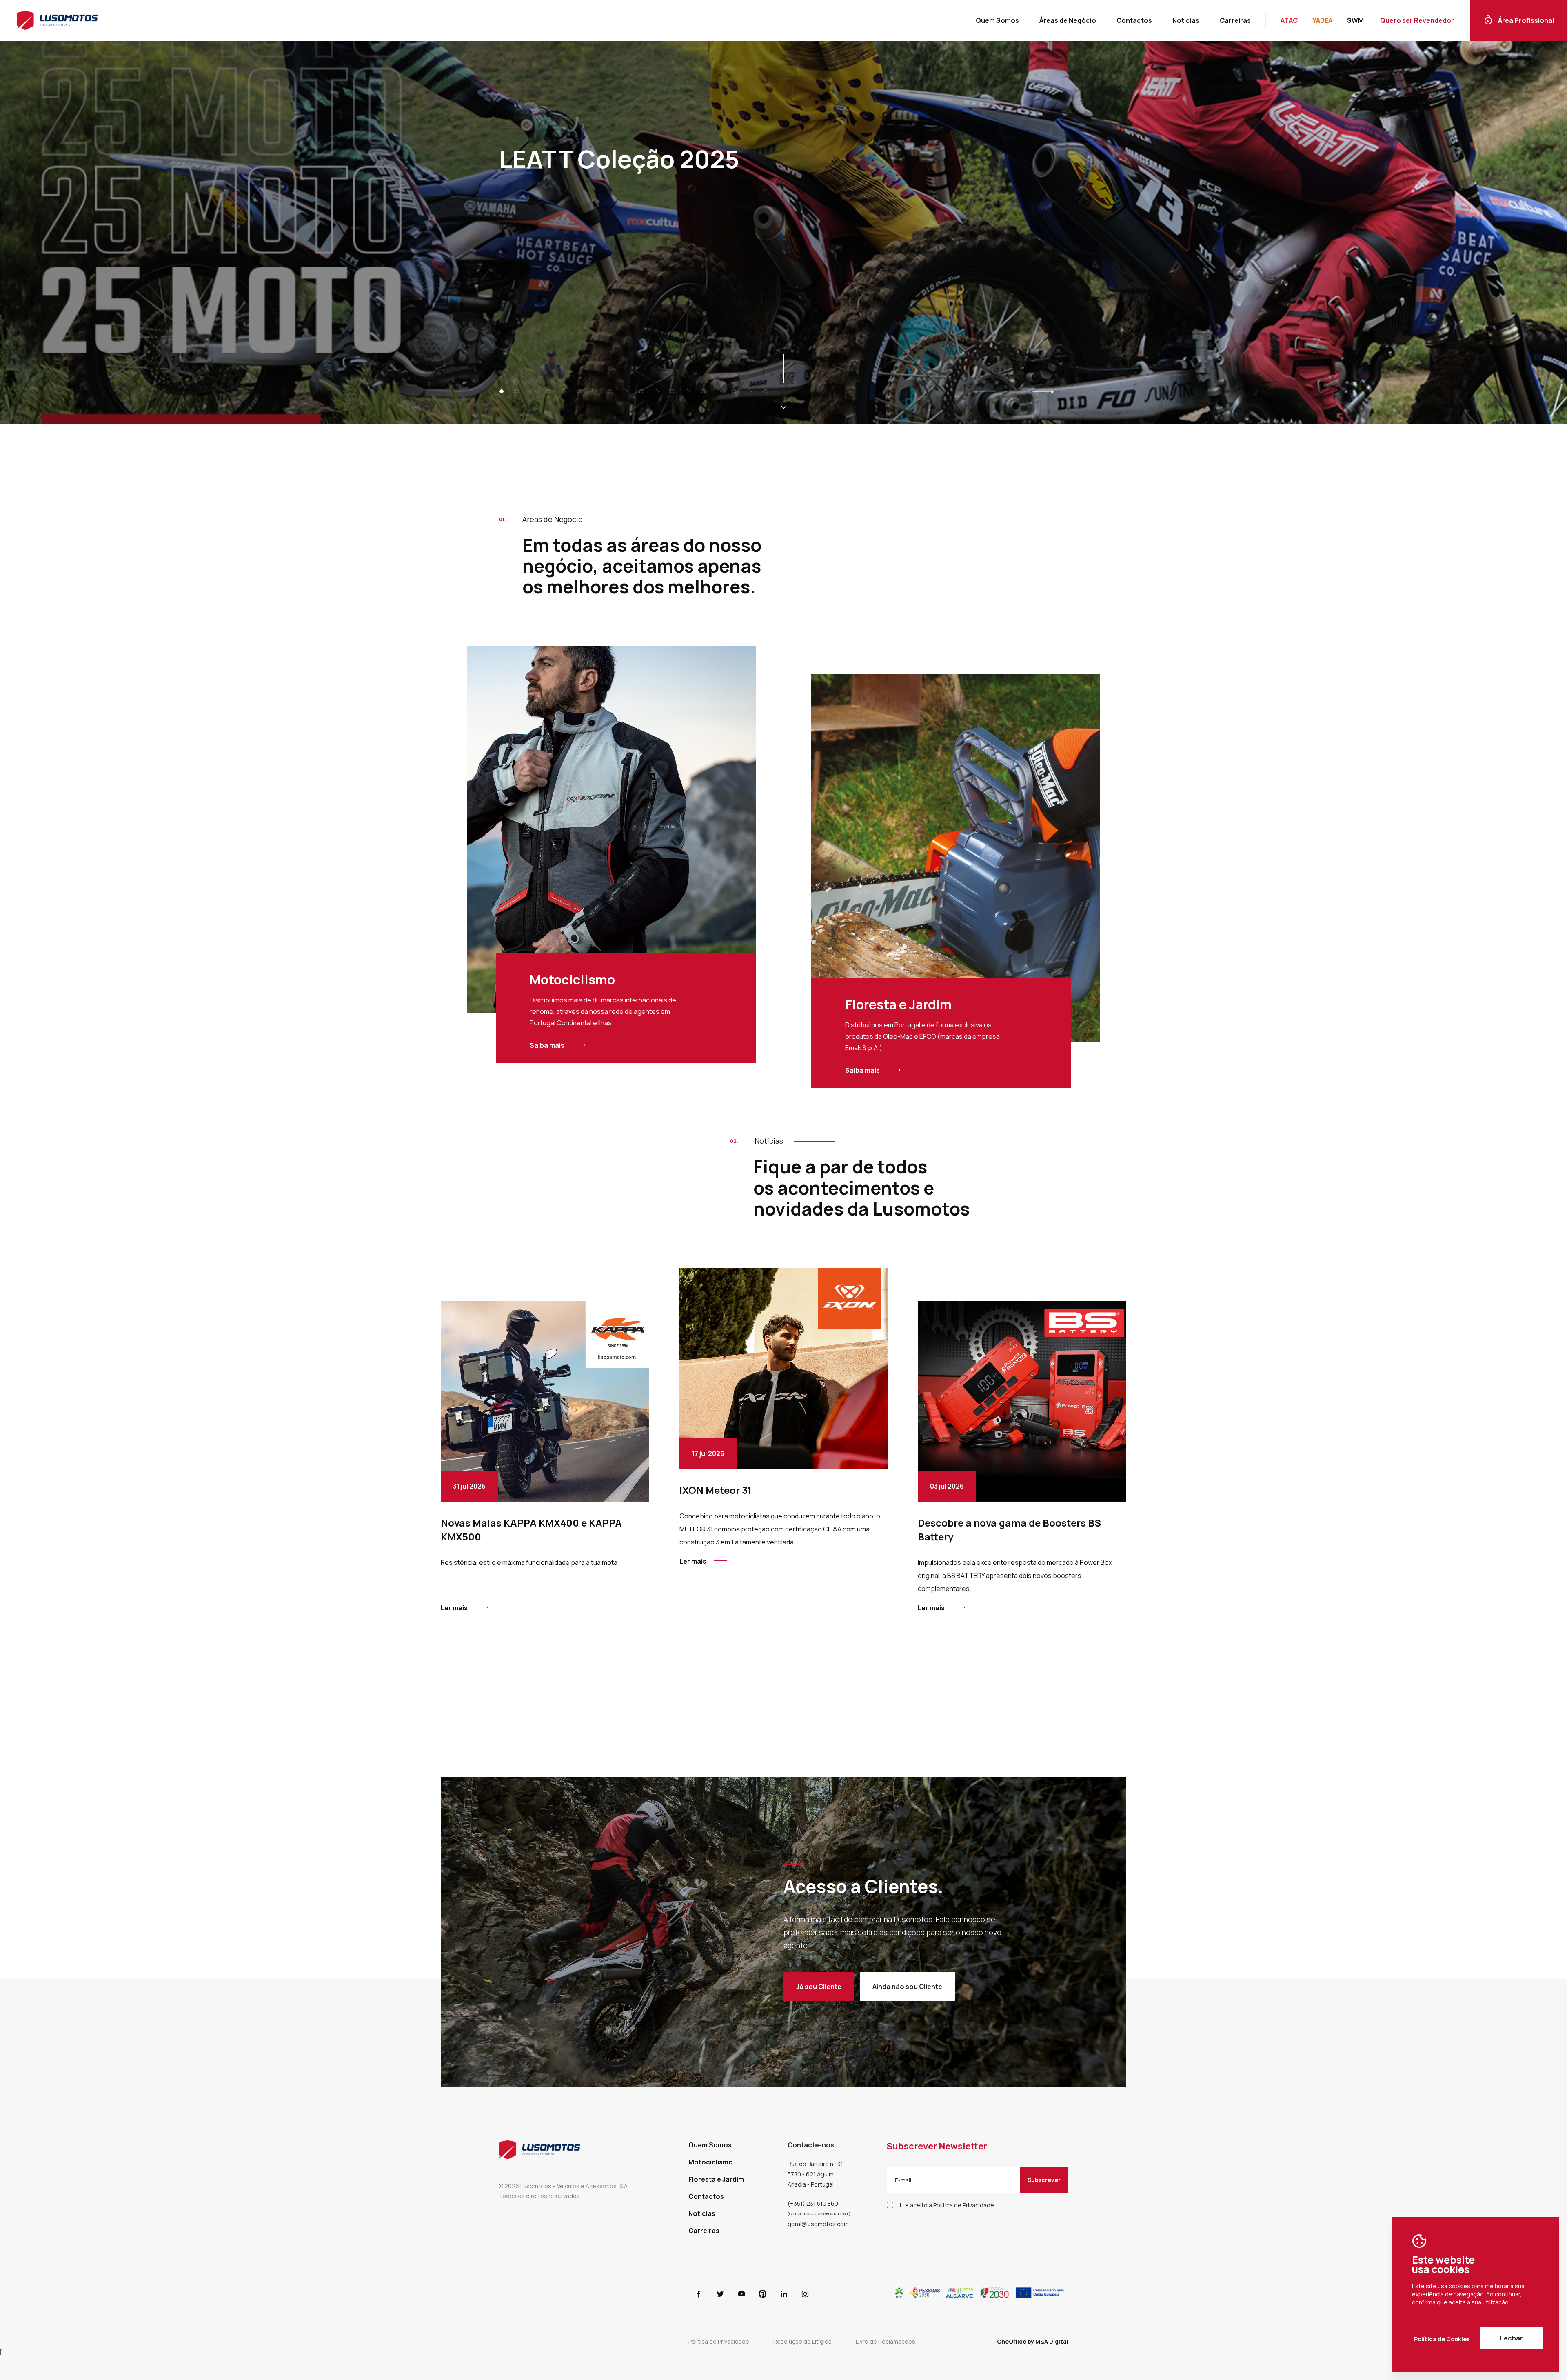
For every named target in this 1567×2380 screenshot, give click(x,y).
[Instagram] (805, 2302)
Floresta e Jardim (716, 2179)
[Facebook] (699, 2302)
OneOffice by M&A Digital (1033, 2341)
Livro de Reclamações (886, 2341)
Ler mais (454, 1608)
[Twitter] (720, 2302)
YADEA (1322, 20)
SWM (1355, 20)
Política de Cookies (1442, 2339)
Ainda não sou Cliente (907, 1987)
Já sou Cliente (819, 1987)
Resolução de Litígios (802, 2341)
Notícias (1186, 20)
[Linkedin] (784, 2302)
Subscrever (1044, 2180)
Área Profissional (1526, 20)
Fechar (1512, 2338)
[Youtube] (741, 2302)
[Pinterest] (763, 2302)
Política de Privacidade (719, 2341)
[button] (504, 391)
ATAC (1289, 20)
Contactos (1134, 20)
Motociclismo (711, 2162)
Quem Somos (997, 20)
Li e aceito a (947, 2205)
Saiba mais (547, 1045)
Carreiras (1235, 20)
